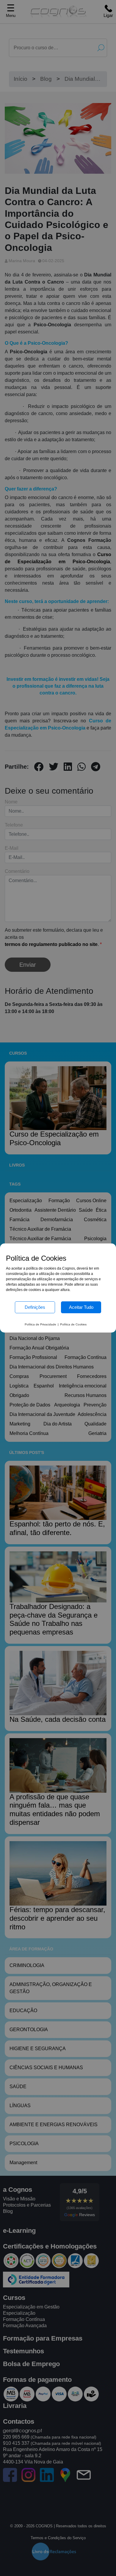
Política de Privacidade (40, 1324)
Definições (35, 1307)
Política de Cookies (73, 1324)
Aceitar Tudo (81, 1307)
